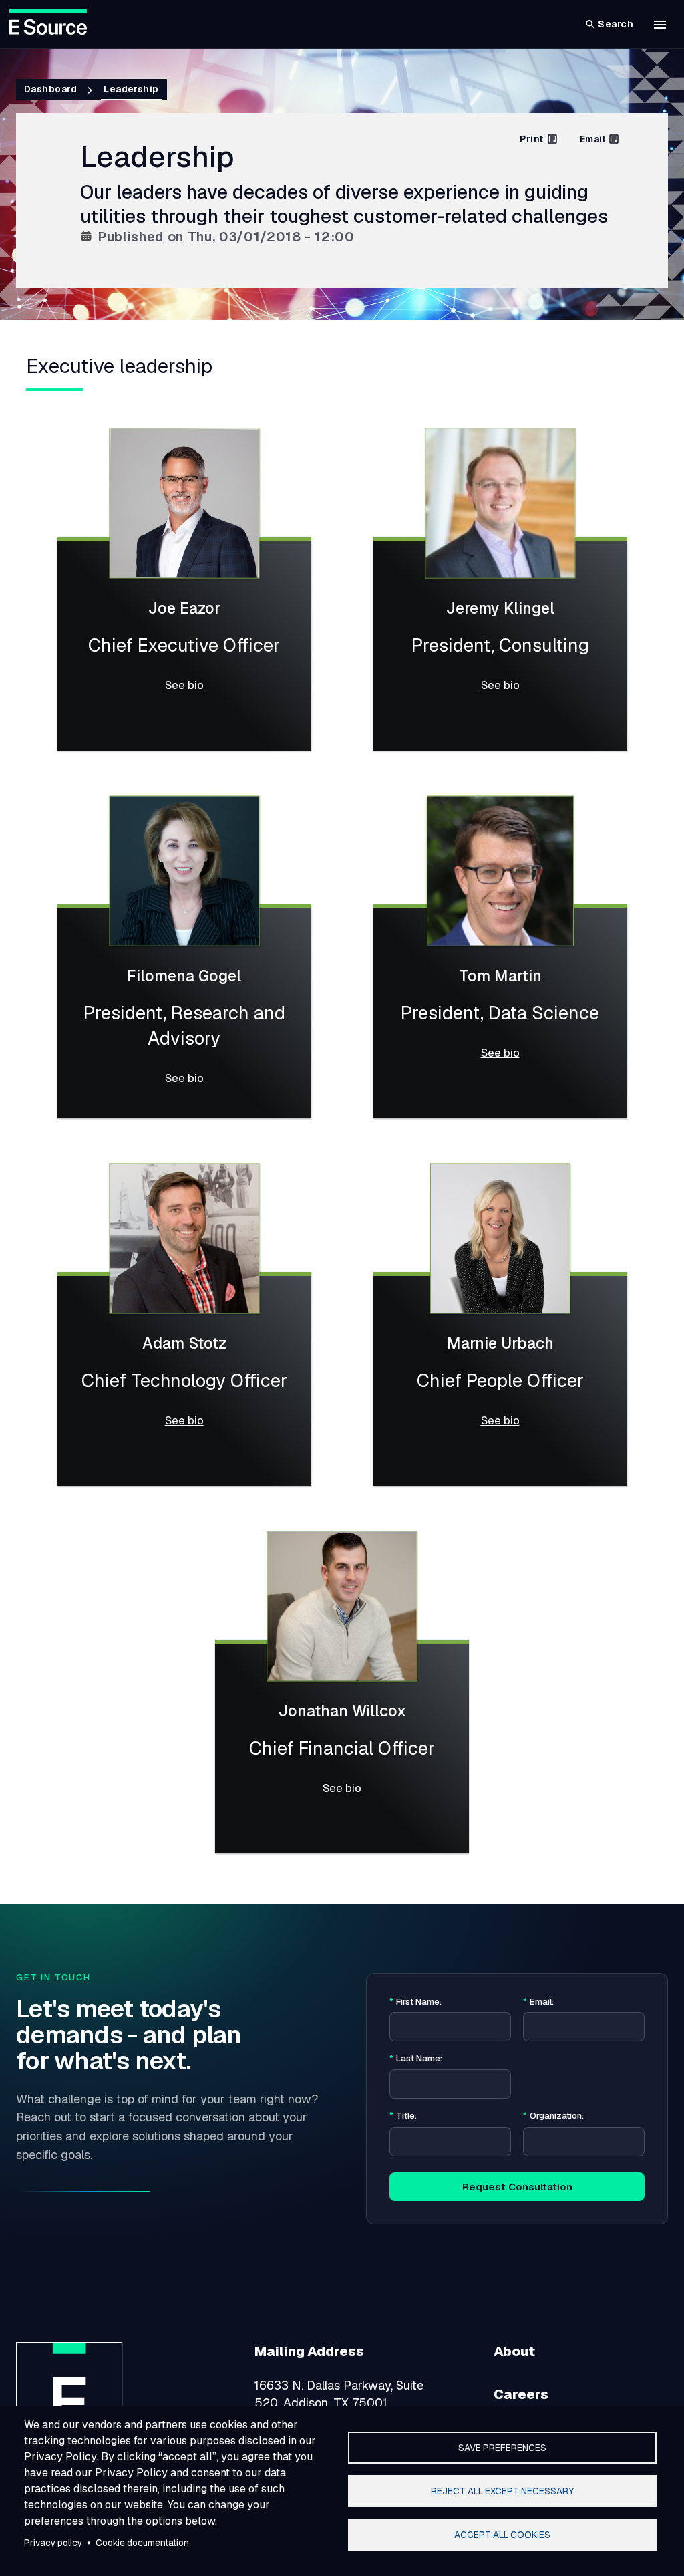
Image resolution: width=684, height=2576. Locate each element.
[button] (660, 25)
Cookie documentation (142, 2543)
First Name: (415, 2002)
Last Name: (416, 2059)
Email (592, 139)
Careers (521, 2394)
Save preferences (502, 2448)
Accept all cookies (502, 2535)
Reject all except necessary (502, 2491)
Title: (403, 2116)
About (514, 2351)
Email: (538, 2002)
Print (531, 139)
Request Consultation (517, 2187)
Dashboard (50, 89)
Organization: (553, 2116)
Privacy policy (53, 2543)
